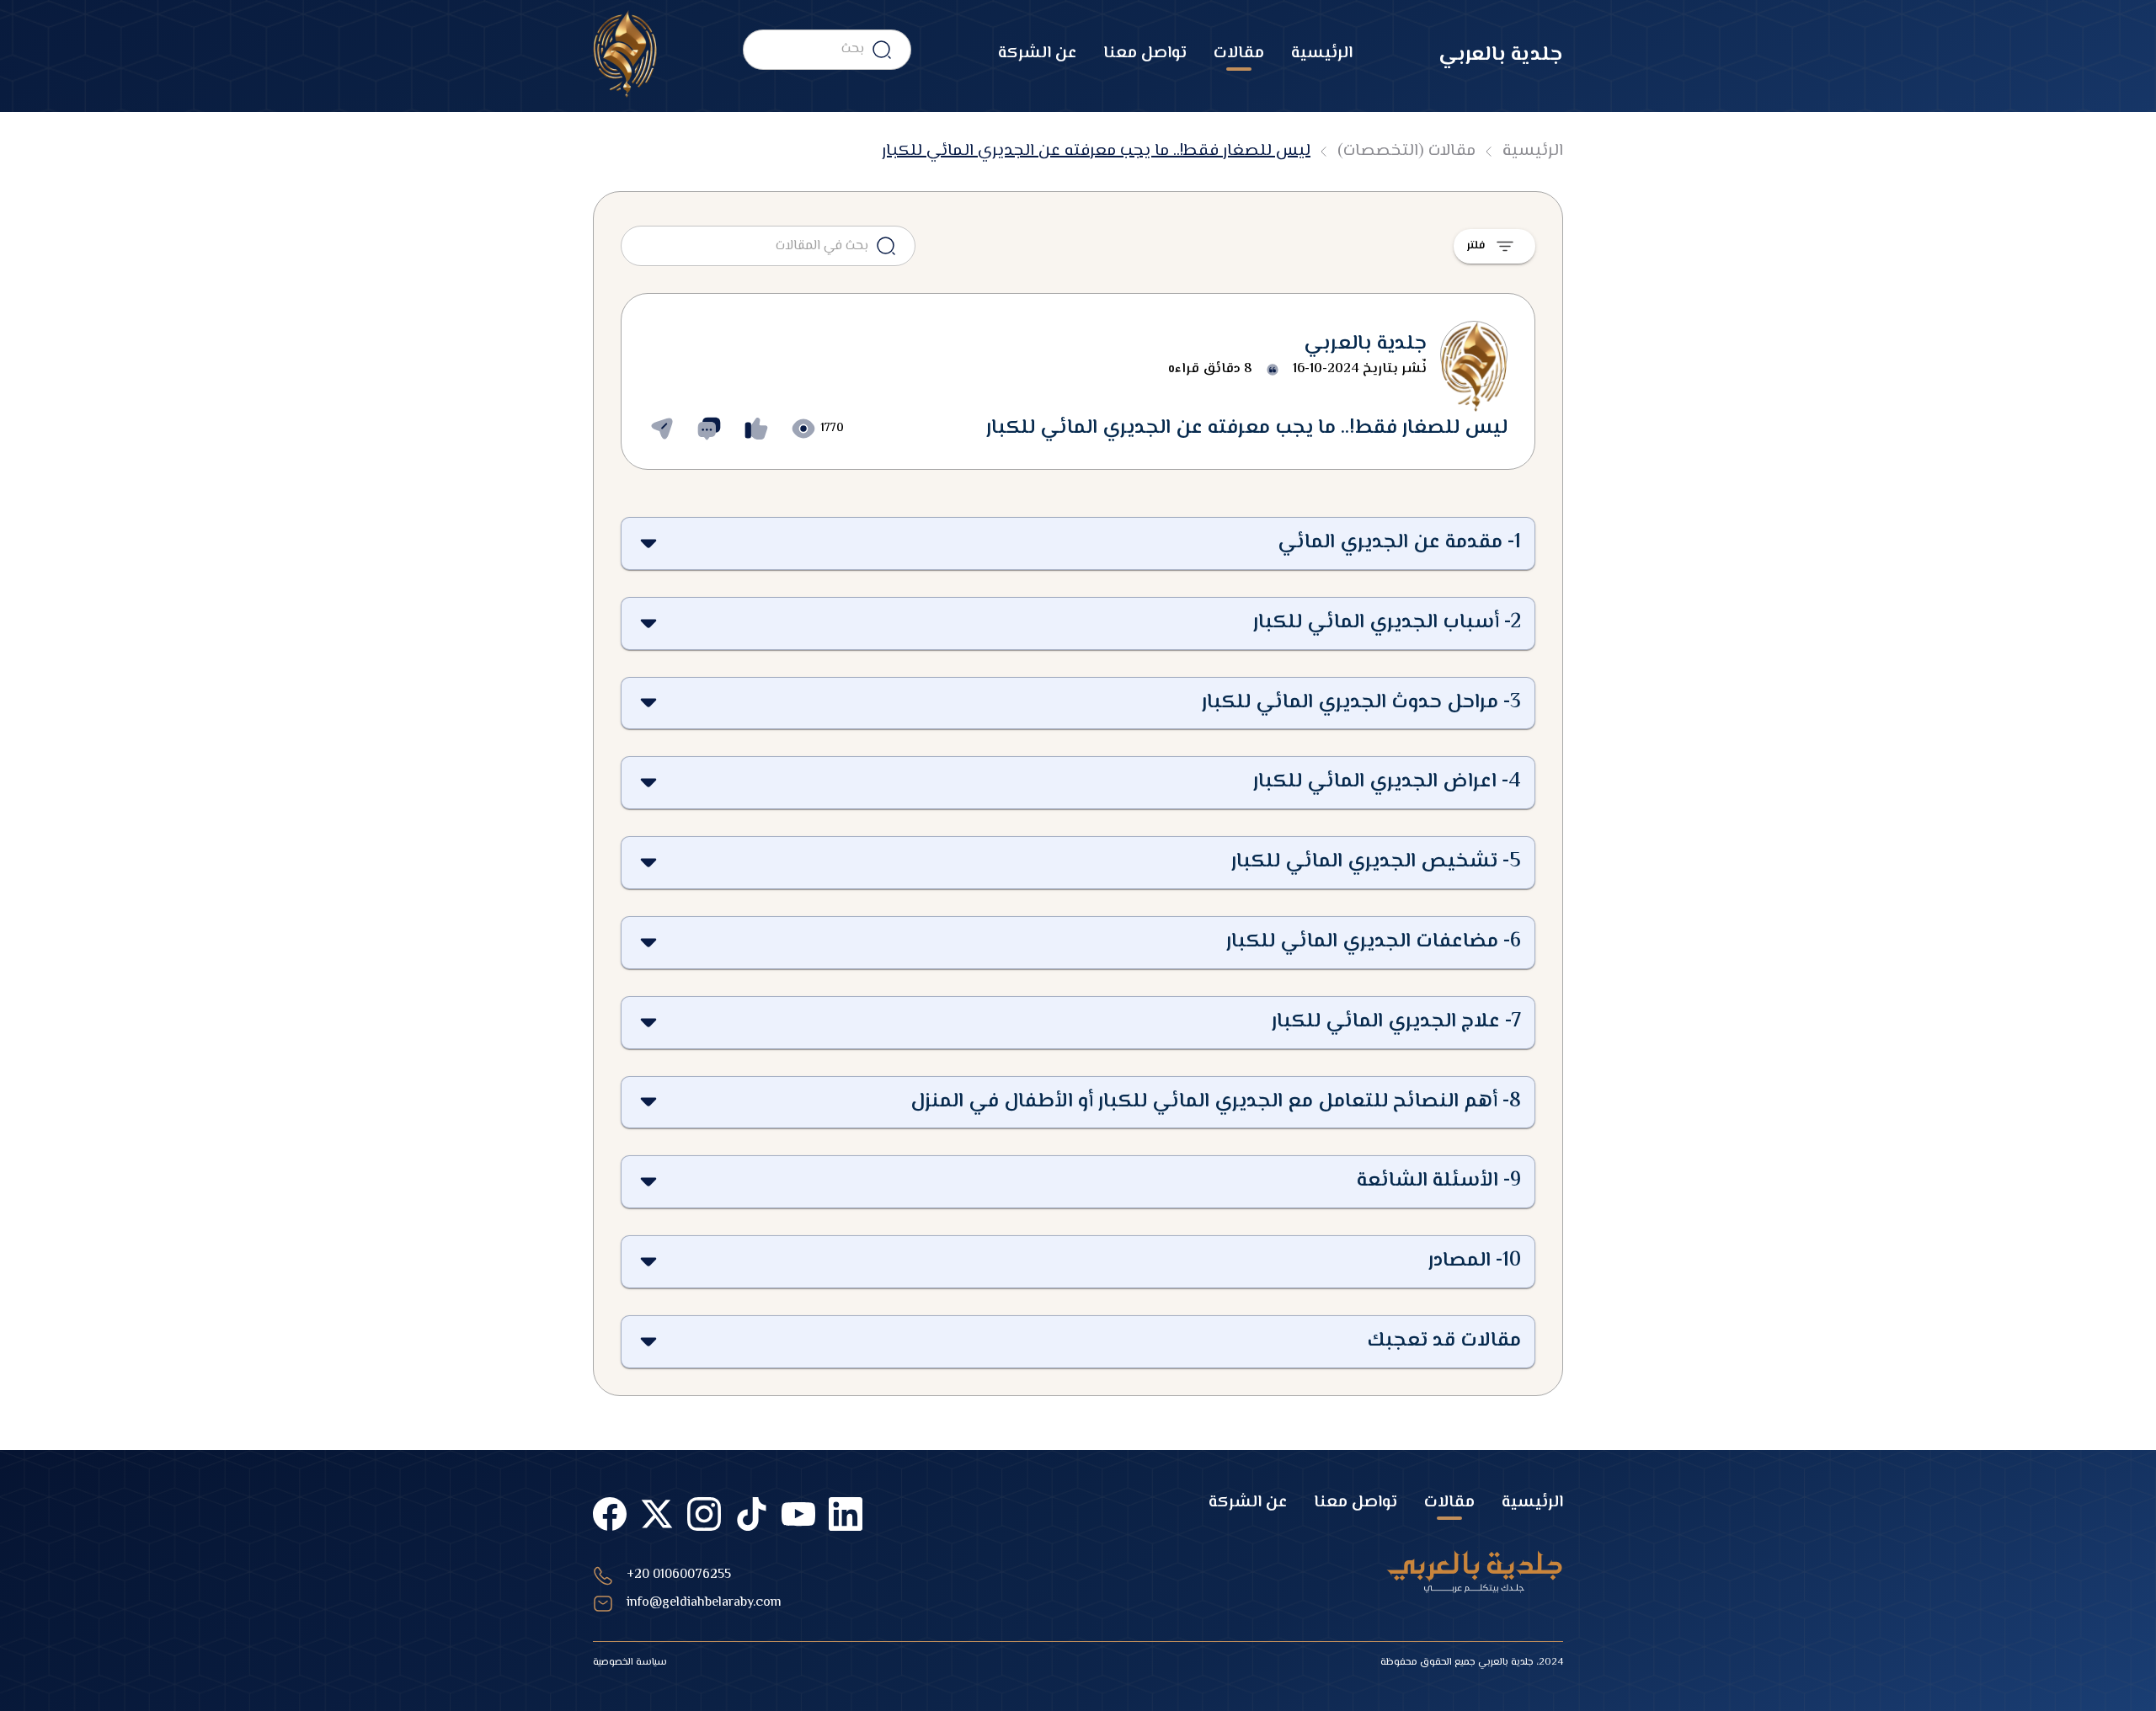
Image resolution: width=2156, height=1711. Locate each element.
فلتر (1476, 246)
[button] (1078, 544)
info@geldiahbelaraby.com (704, 1603)
